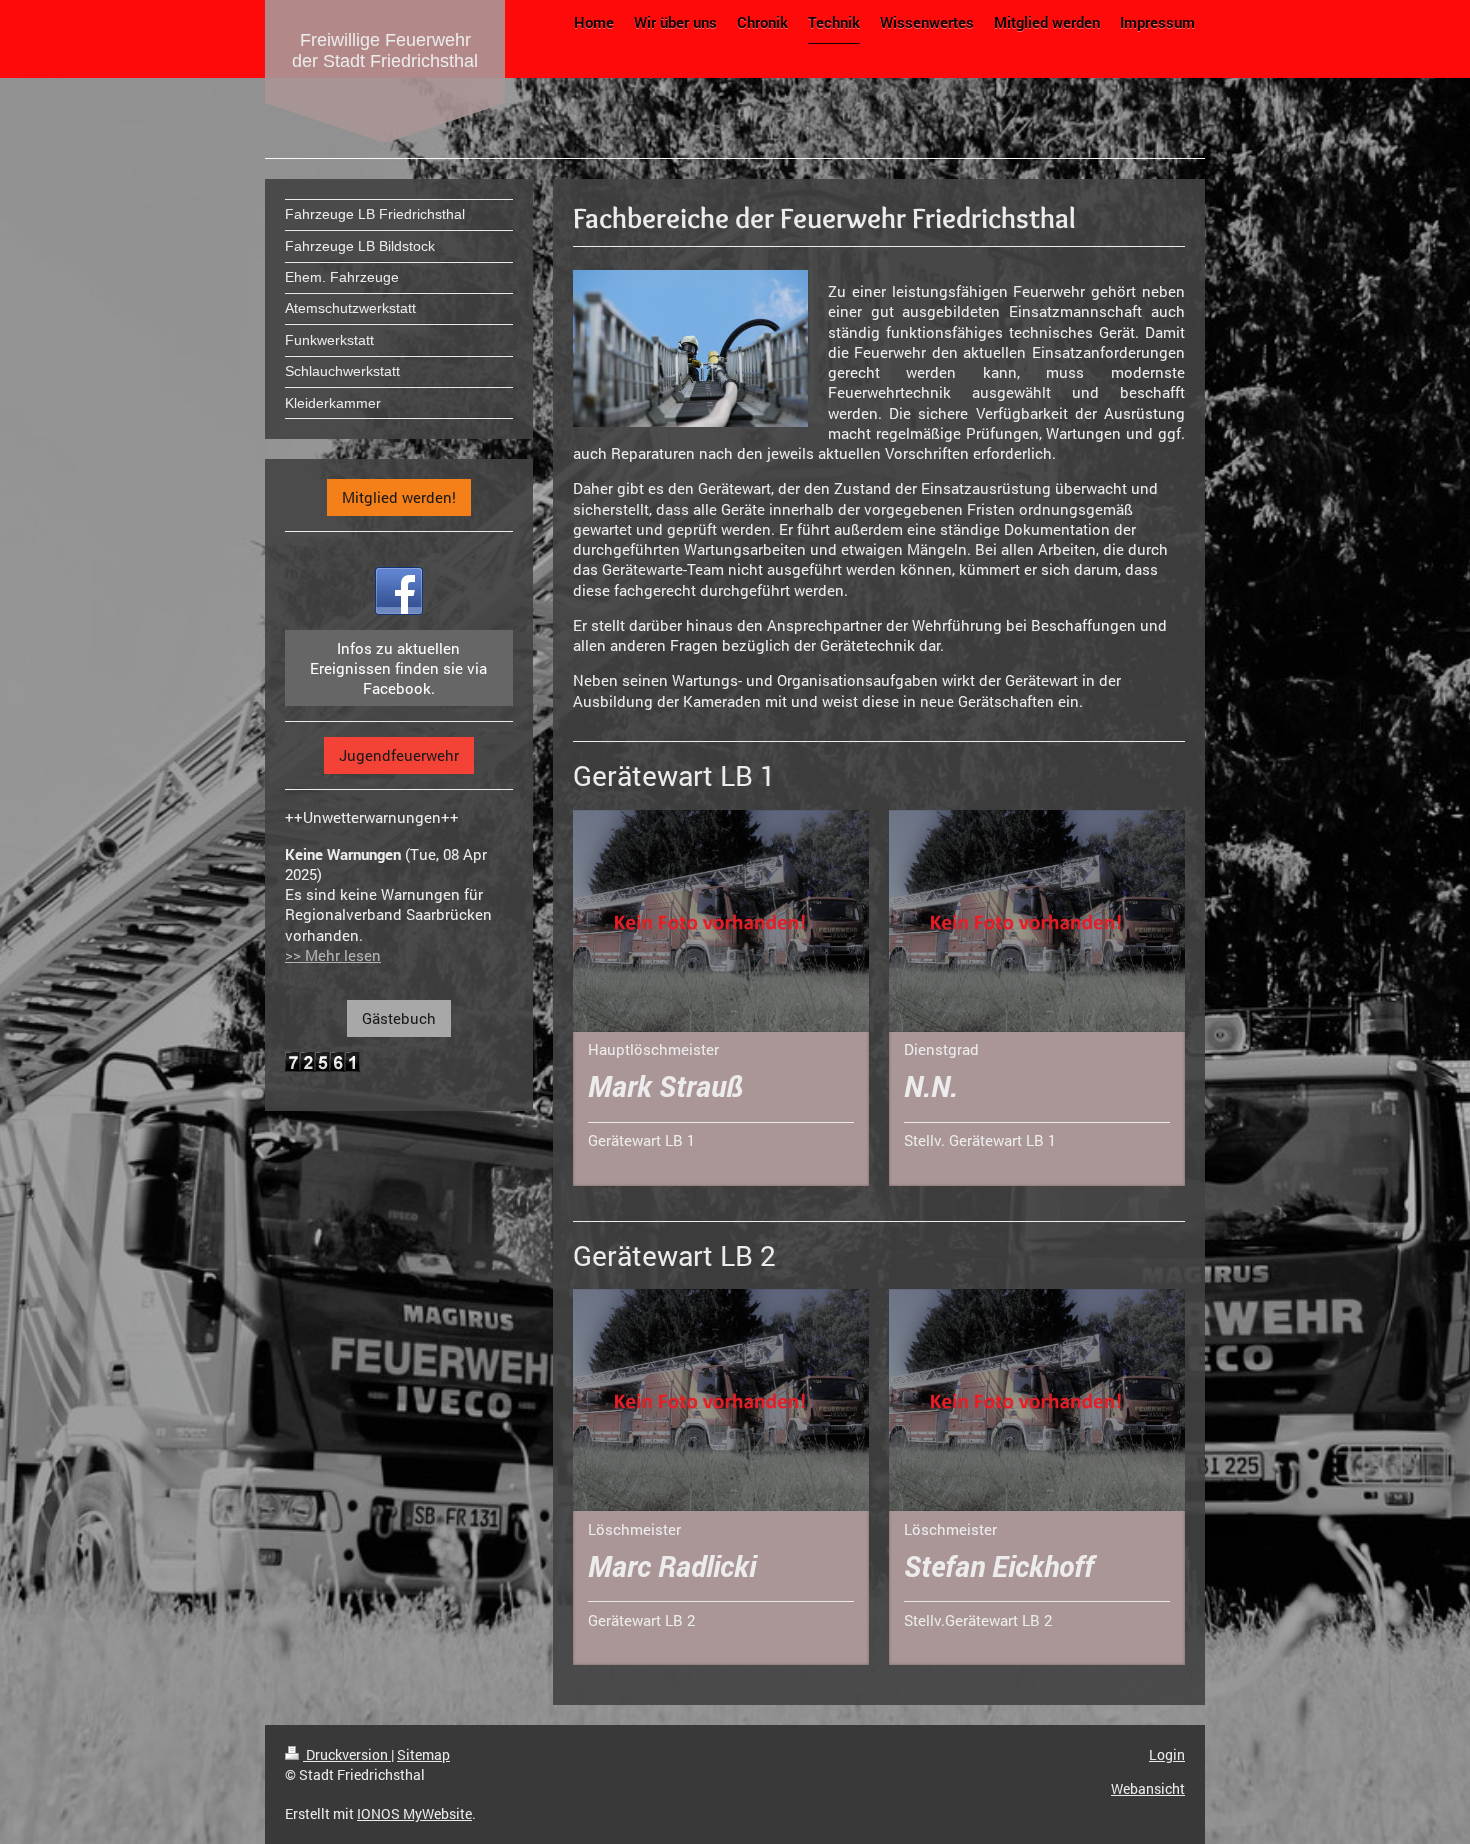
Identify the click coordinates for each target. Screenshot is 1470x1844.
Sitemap (423, 1754)
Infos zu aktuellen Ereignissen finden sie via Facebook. (398, 668)
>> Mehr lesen (333, 955)
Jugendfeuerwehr (399, 755)
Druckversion (347, 1754)
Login (1167, 1754)
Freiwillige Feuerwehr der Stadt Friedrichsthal (385, 50)
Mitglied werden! (399, 497)
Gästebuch (399, 1018)
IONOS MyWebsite (414, 1813)
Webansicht (1148, 1788)
